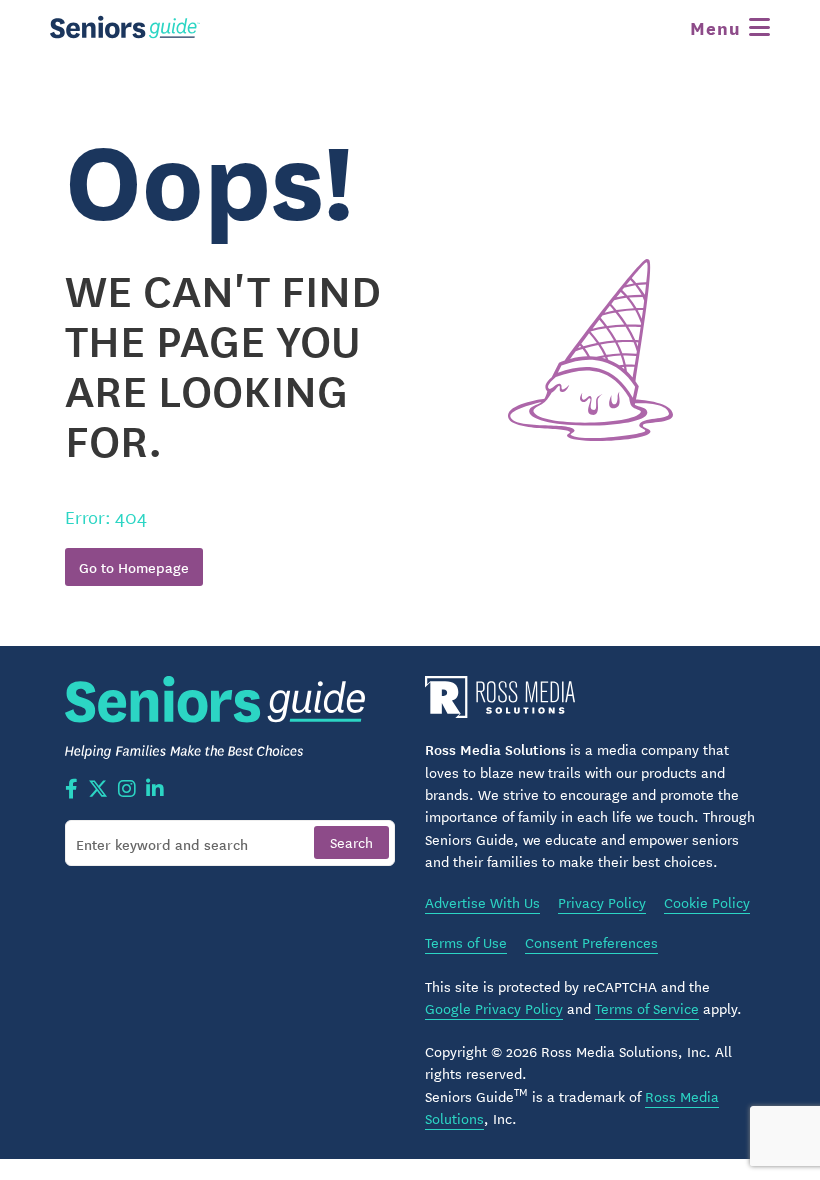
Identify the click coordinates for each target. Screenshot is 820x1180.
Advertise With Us (482, 902)
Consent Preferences (591, 942)
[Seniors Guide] (125, 27)
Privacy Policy (602, 902)
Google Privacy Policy (494, 1008)
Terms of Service (647, 1008)
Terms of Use (466, 942)
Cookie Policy (707, 902)
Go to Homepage (134, 567)
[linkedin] (155, 790)
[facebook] (71, 790)
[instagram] (127, 790)
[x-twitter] (98, 790)
